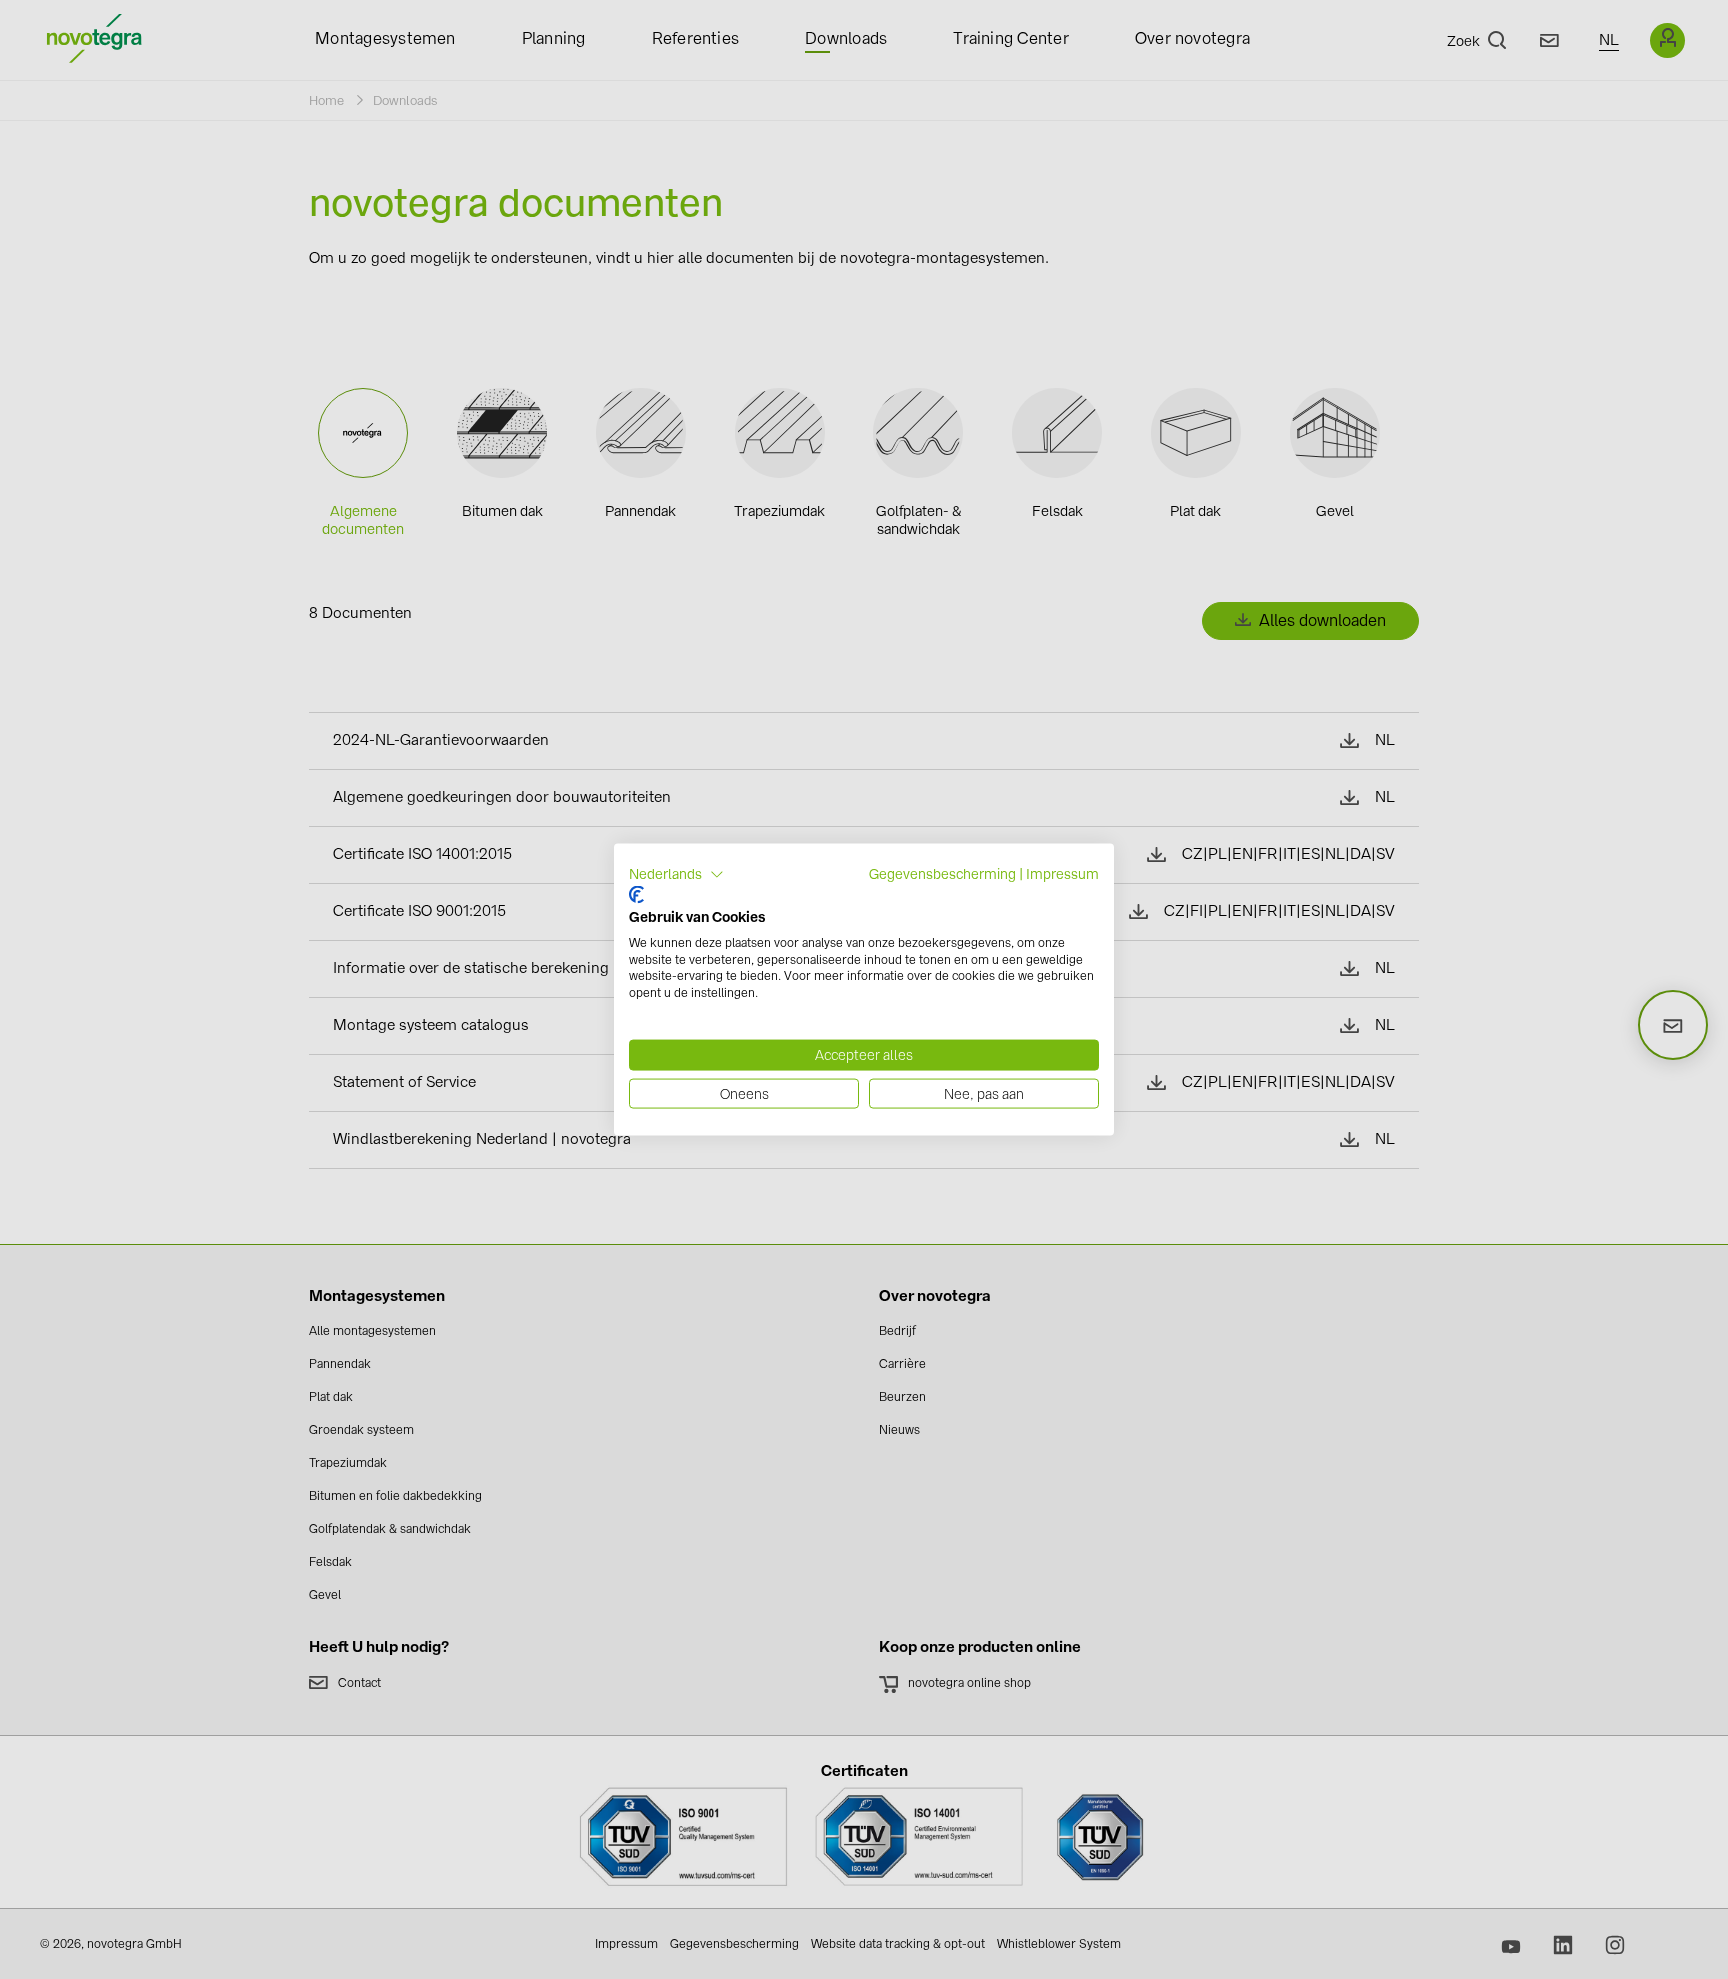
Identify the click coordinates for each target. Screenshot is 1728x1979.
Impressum (1062, 873)
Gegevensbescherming (942, 873)
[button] (676, 874)
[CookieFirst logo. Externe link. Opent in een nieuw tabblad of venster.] (636, 895)
